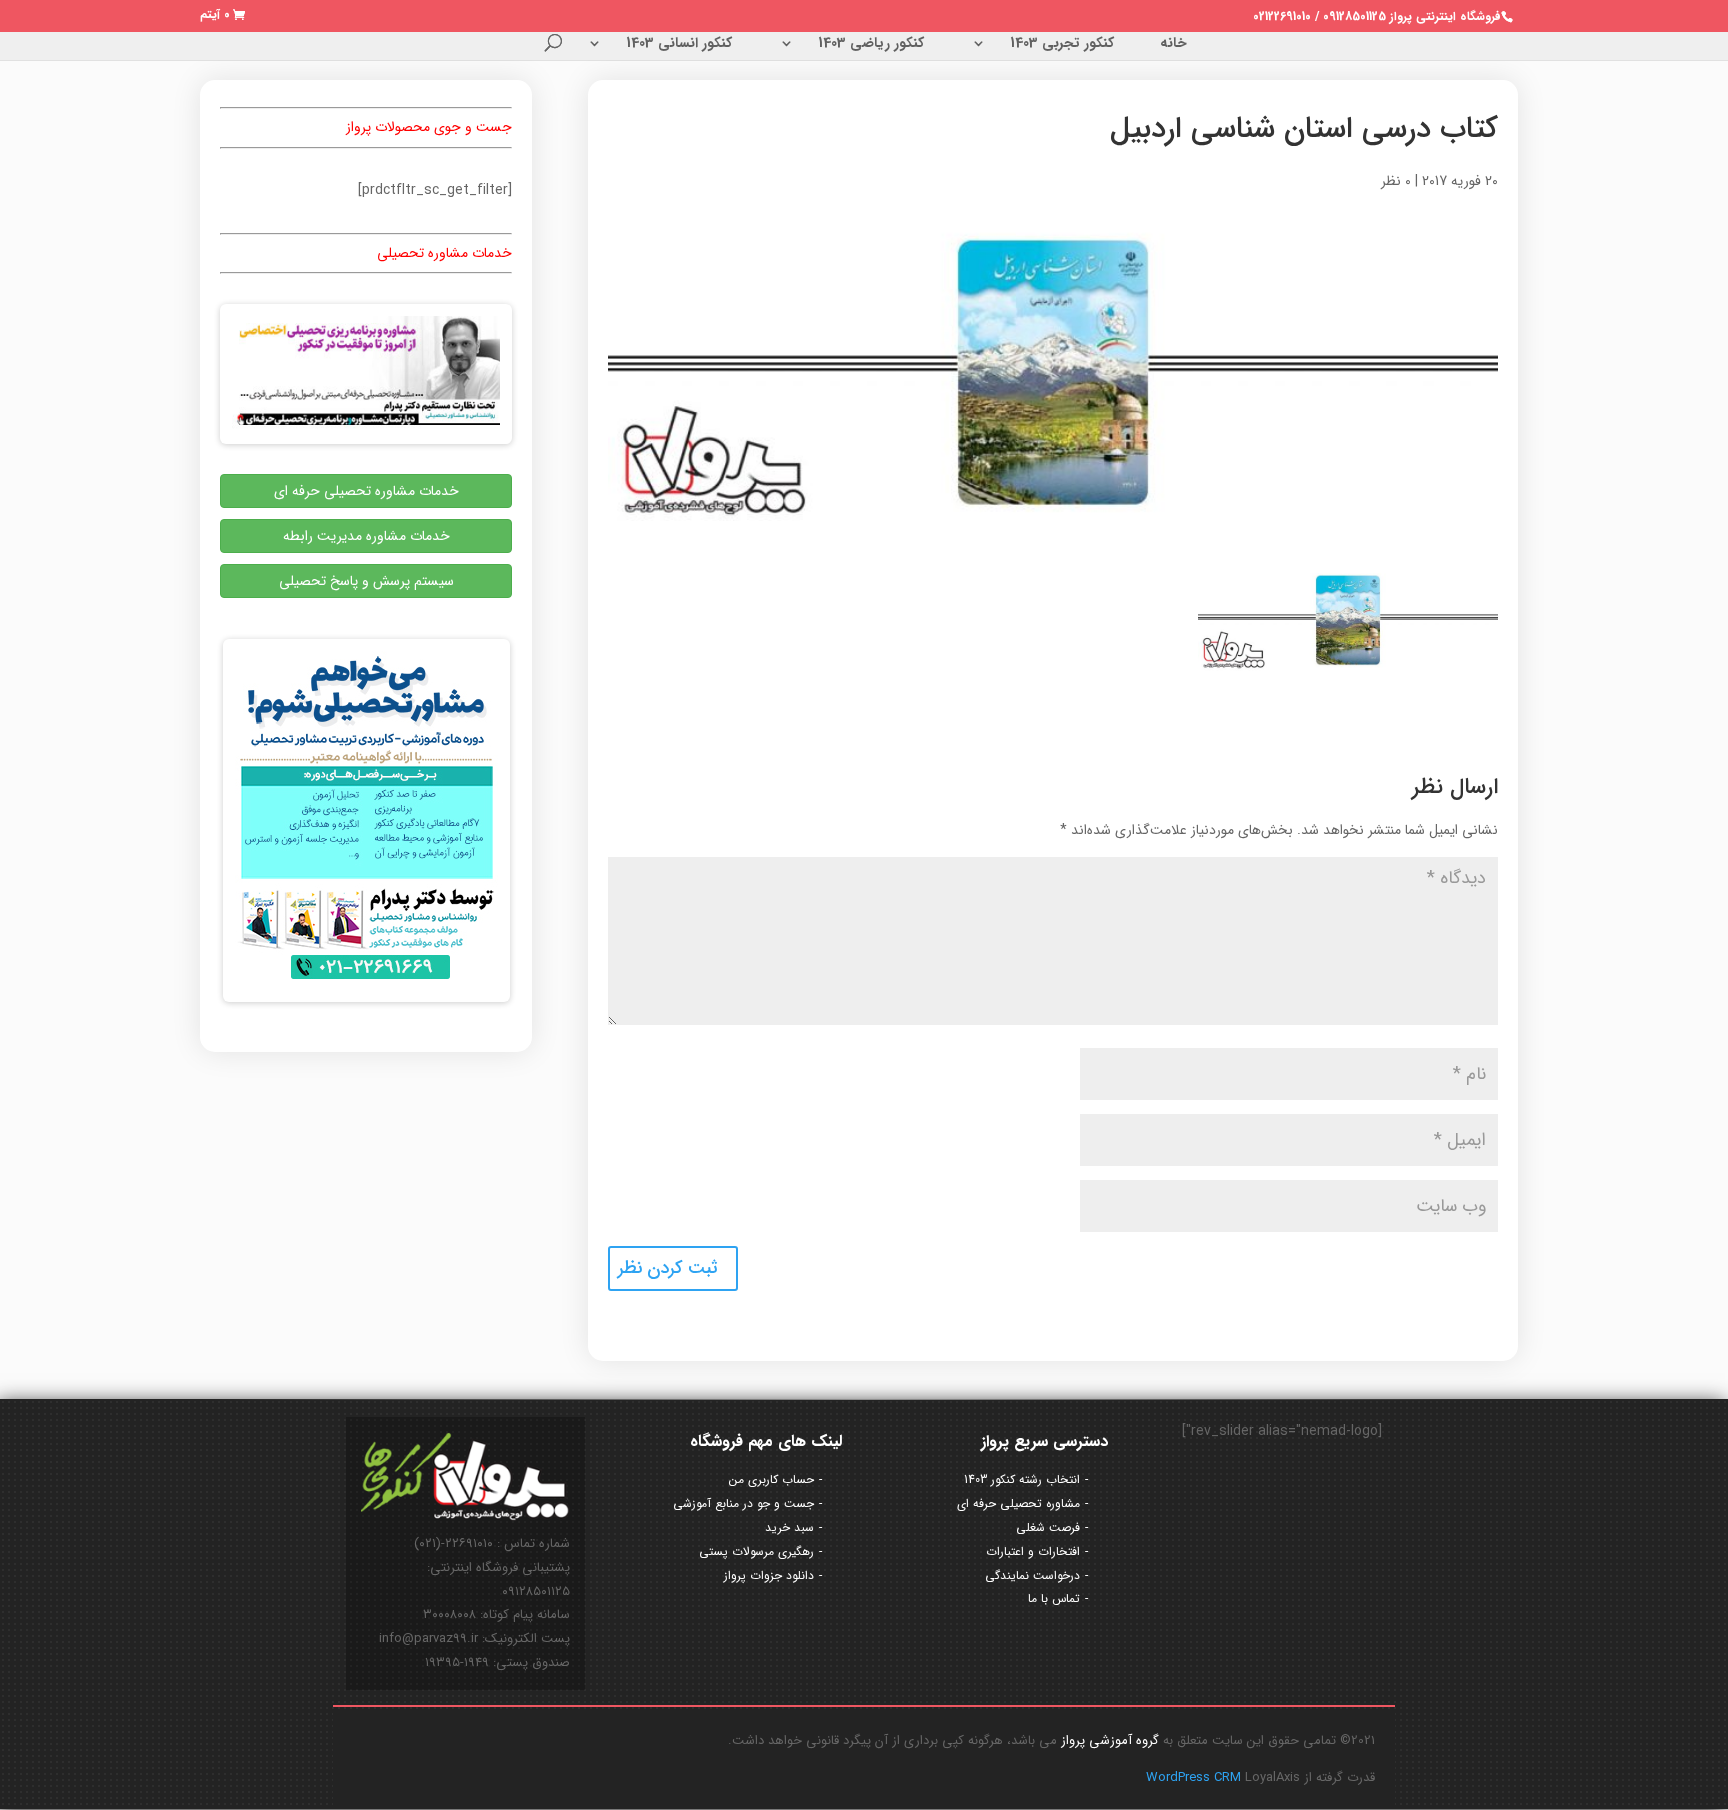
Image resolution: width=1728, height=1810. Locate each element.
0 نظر (1396, 181)
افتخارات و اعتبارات (1033, 1551)
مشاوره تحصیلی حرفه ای (1018, 1503)
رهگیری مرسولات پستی (756, 1551)
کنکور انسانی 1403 (679, 45)
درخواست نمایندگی (1032, 1575)
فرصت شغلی (1048, 1527)
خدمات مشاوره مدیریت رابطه (366, 536)
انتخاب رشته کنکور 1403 (1022, 1479)
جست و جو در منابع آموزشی (743, 1503)
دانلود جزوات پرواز (769, 1575)
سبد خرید (789, 1527)
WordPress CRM (1195, 1777)
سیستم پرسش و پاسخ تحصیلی (366, 581)
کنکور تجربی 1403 (1062, 45)
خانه (1173, 45)
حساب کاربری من (771, 1479)
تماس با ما (1054, 1598)
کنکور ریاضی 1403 (871, 45)
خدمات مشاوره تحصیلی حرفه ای (366, 491)
